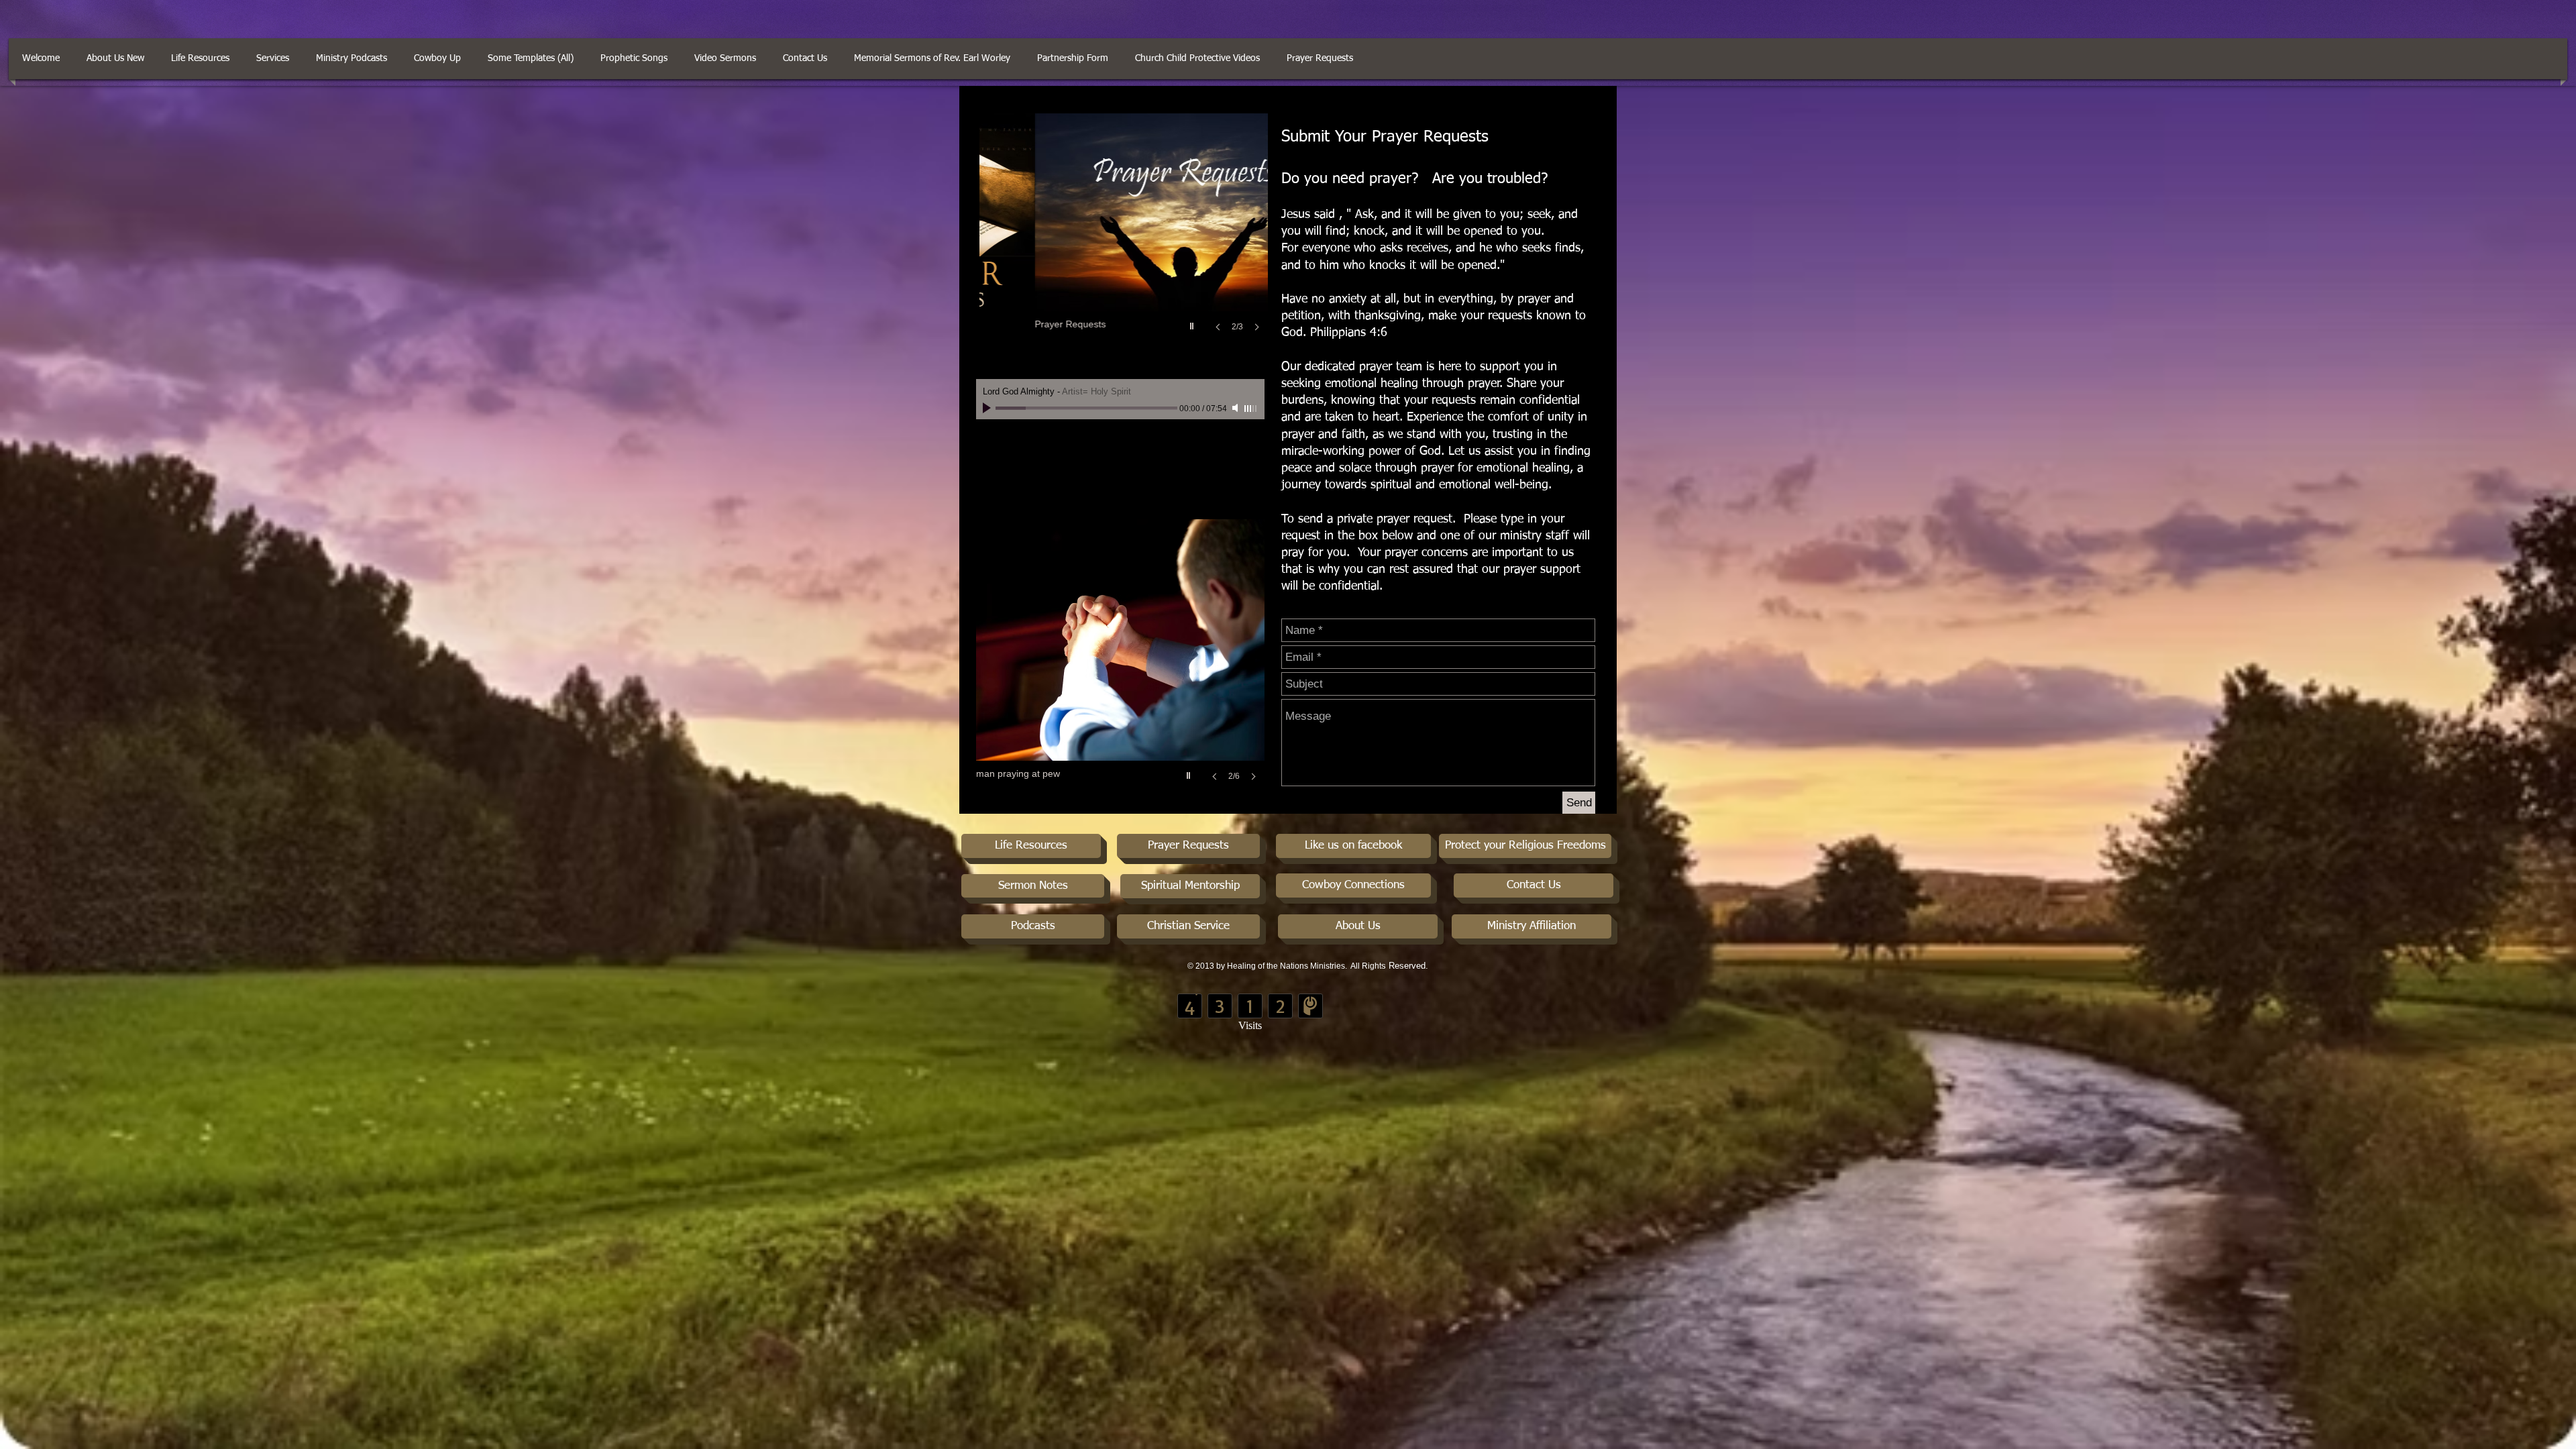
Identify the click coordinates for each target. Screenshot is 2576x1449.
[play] (1193, 323)
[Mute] (1236, 408)
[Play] (988, 408)
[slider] (1251, 409)
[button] (805, 59)
